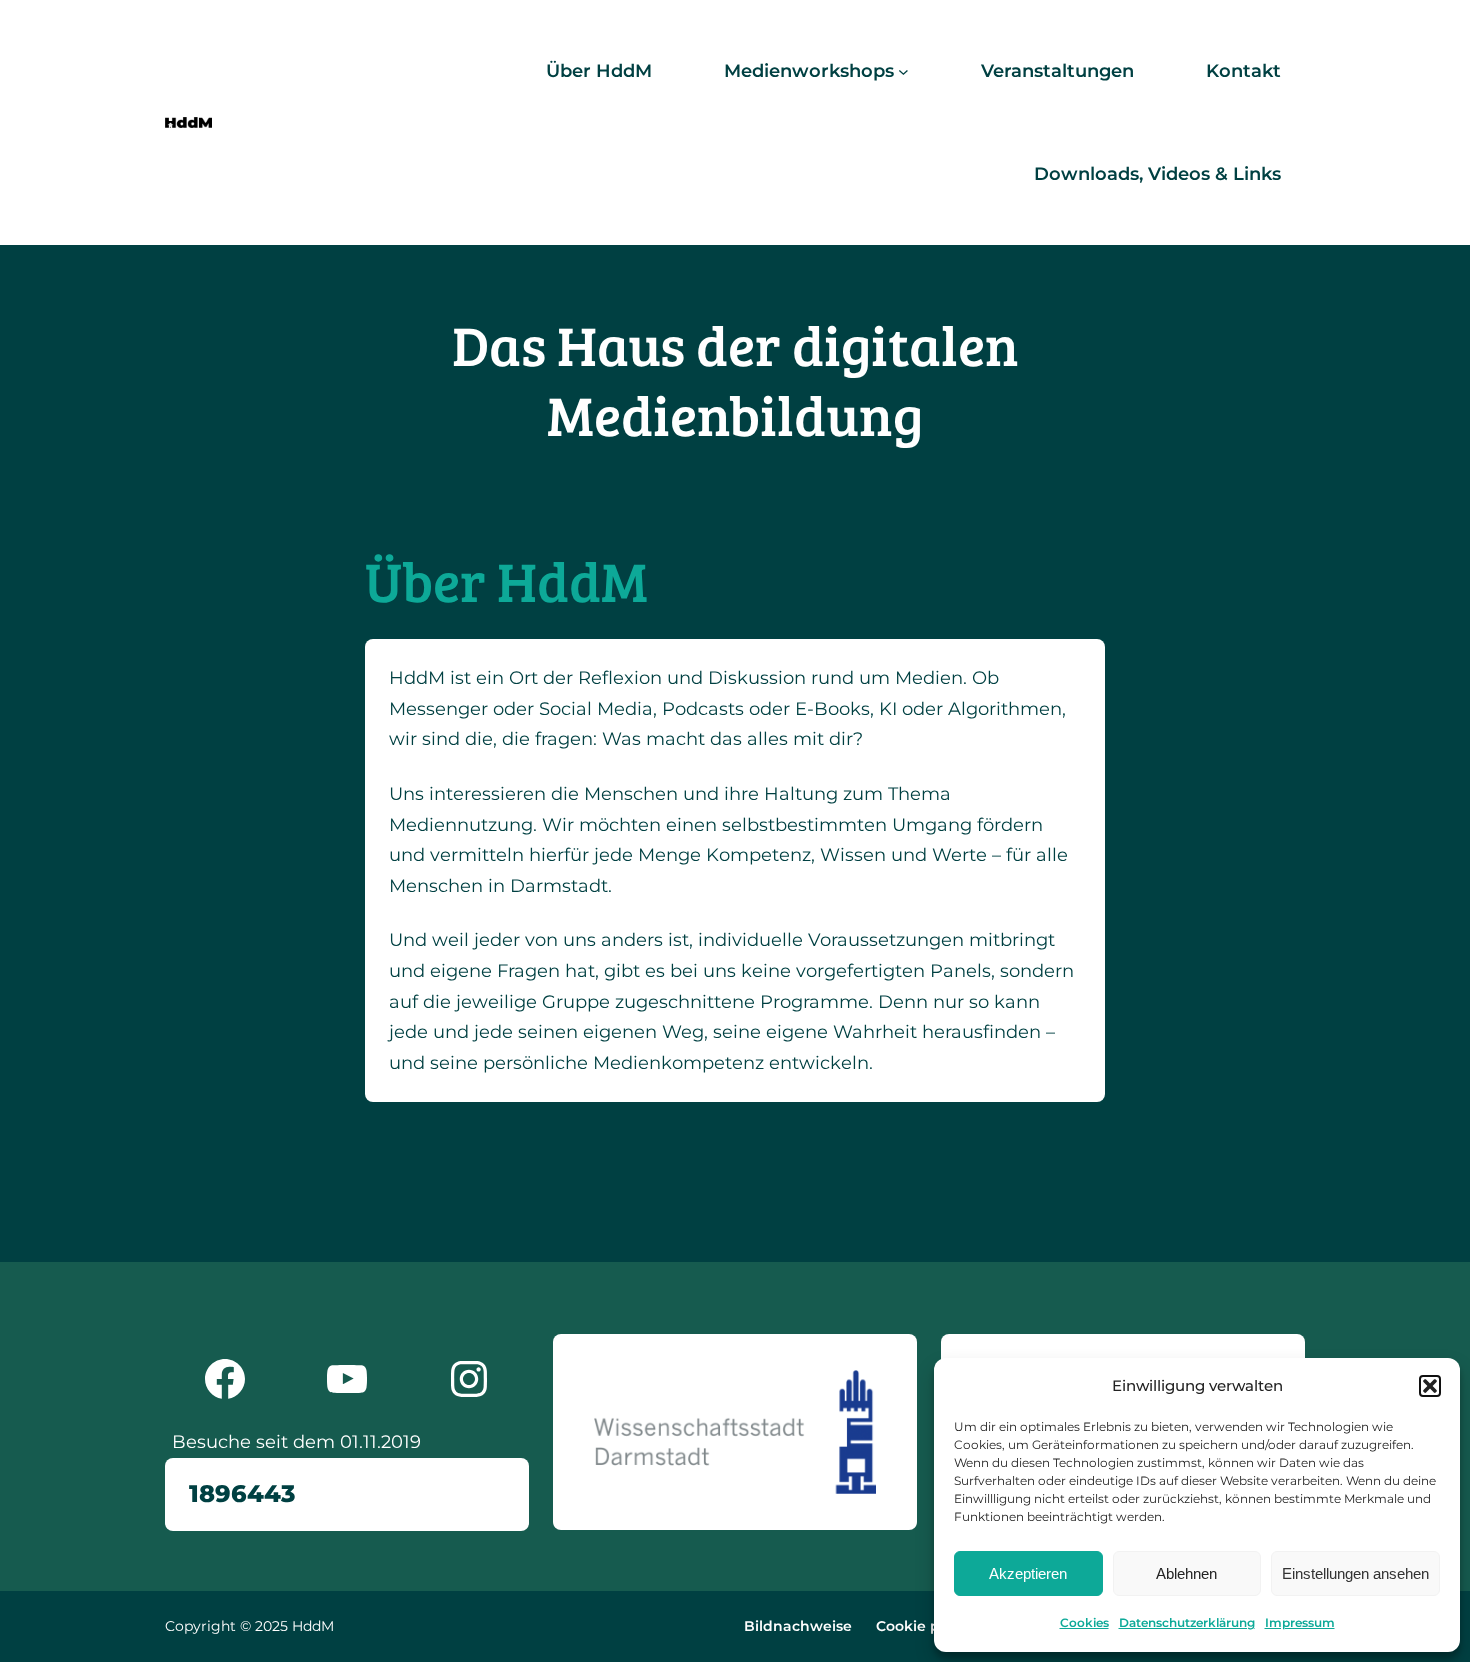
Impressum (1300, 1622)
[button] (1430, 1386)
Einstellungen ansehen (1355, 1573)
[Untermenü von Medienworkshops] (903, 71)
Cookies (1084, 1622)
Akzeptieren (1028, 1573)
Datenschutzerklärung (1187, 1622)
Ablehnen (1186, 1573)
